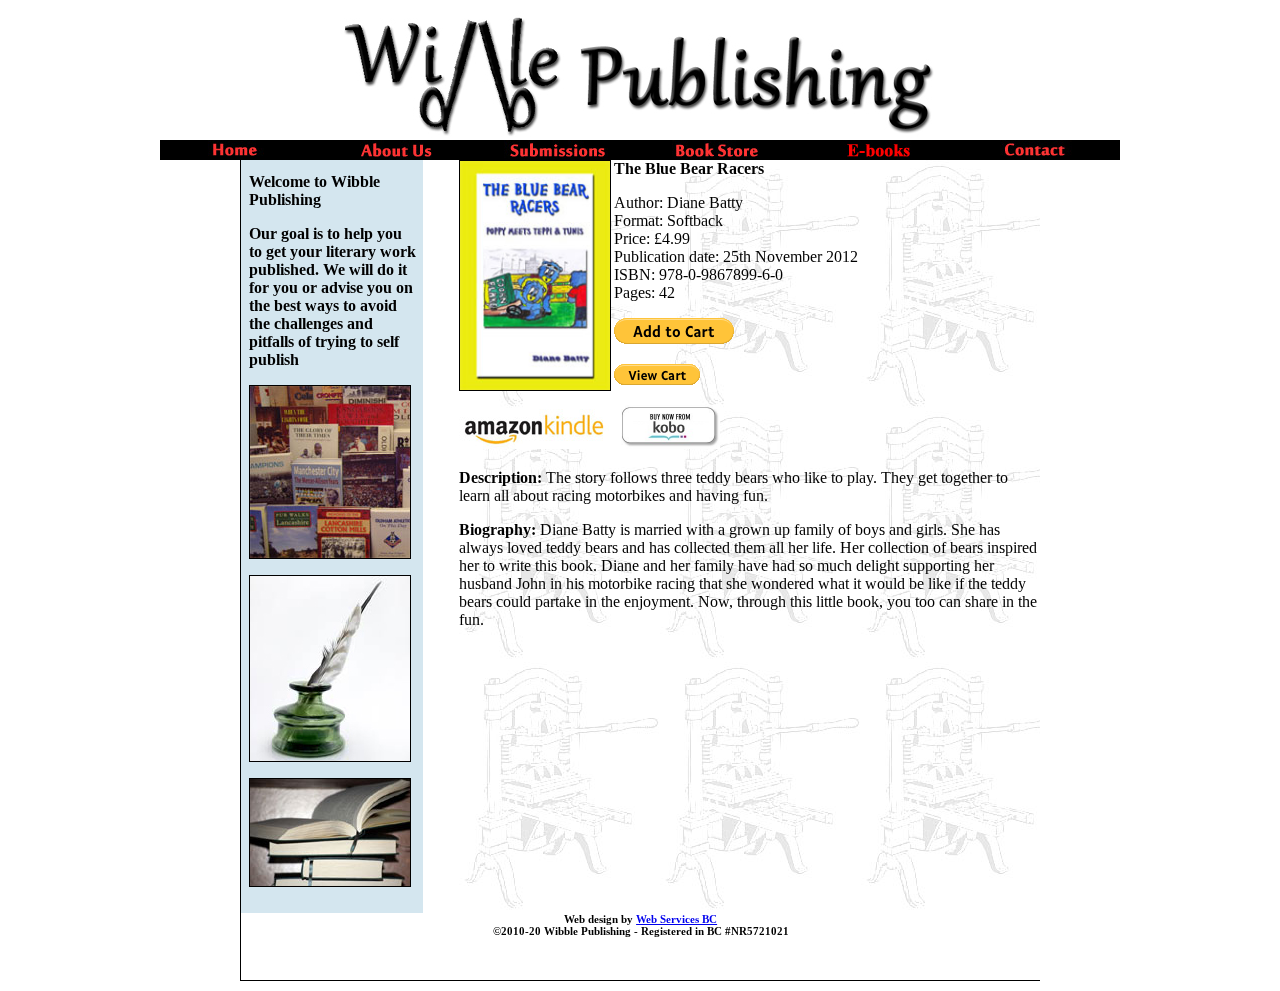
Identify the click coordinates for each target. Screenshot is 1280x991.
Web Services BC (676, 919)
